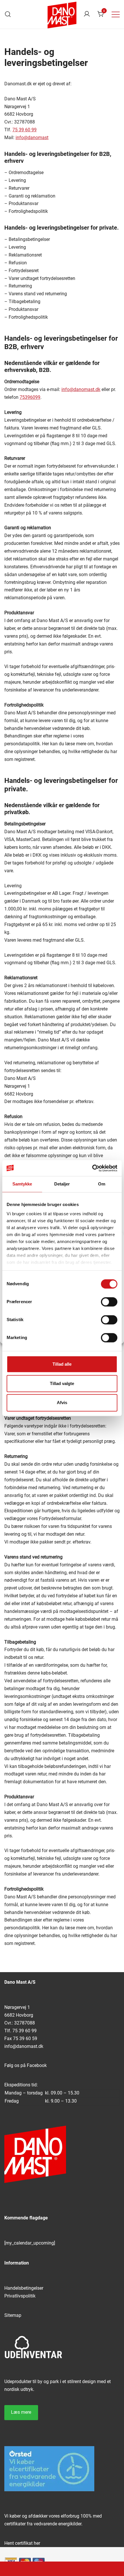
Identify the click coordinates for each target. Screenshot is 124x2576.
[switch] (109, 1302)
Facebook (37, 2065)
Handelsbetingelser (24, 2288)
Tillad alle (62, 1364)
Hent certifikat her (22, 2543)
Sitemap (13, 2315)
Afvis (62, 1403)
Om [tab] (102, 1184)
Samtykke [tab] (22, 1184)
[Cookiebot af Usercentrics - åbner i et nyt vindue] (92, 1168)
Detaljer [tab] (62, 1184)
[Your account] (87, 14)
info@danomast (32, 138)
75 (16, 130)
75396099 (30, 397)
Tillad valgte (62, 1383)
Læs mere (21, 2412)
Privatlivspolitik (20, 2296)
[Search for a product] (8, 14)
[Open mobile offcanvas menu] (116, 14)
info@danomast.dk (81, 389)
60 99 (30, 130)
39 (21, 130)
